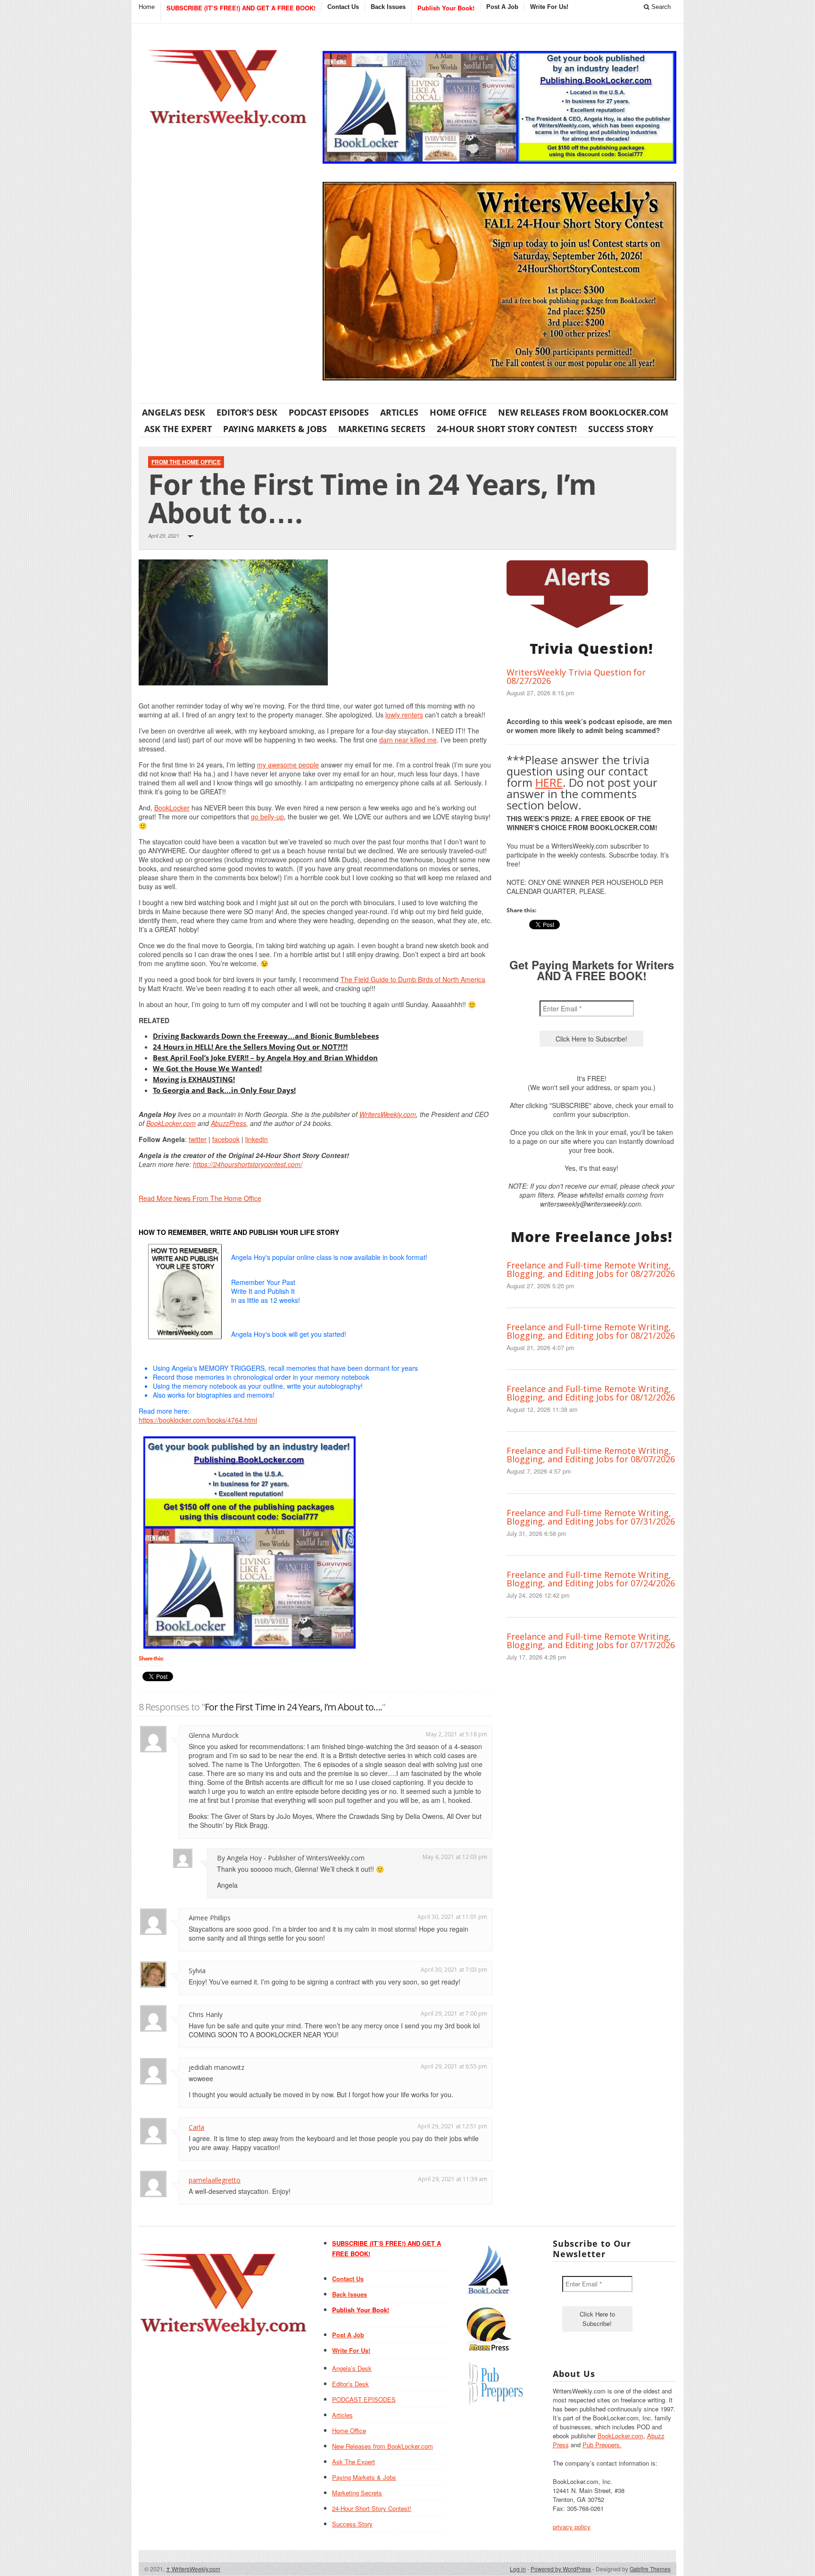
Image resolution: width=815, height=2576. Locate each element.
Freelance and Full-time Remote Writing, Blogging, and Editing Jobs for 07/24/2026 (591, 1579)
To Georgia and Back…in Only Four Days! (224, 1090)
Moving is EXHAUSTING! (194, 1079)
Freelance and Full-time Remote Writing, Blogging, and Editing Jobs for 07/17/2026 (591, 1641)
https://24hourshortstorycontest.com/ (248, 1164)
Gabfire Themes (650, 2569)
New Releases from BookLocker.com (583, 412)
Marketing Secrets (382, 429)
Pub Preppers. (602, 2445)
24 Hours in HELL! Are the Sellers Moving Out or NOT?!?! (250, 1047)
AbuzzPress (229, 1123)
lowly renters (404, 715)
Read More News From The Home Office (200, 1198)
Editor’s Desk (247, 412)
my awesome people (288, 765)
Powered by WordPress (561, 2569)
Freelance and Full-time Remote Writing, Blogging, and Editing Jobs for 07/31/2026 (591, 1517)
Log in (518, 2569)
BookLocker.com (171, 1123)
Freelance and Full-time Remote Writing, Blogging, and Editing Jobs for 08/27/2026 (591, 1269)
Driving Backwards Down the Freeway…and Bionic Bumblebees (266, 1036)
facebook (226, 1139)
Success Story (621, 429)
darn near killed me (408, 740)
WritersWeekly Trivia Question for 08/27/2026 (576, 676)
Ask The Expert (178, 429)
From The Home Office (186, 462)
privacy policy (572, 2527)
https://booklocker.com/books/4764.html (198, 1420)
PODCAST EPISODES (329, 412)
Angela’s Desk (174, 412)
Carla (196, 2127)
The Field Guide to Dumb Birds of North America (413, 979)
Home (147, 7)
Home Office (458, 412)
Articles (399, 412)
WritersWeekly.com (388, 1114)
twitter (198, 1139)
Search (660, 7)
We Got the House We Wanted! (207, 1068)
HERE (549, 782)
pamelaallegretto (215, 2180)
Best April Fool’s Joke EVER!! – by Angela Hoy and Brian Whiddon (265, 1058)
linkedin (257, 1139)
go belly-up (267, 817)
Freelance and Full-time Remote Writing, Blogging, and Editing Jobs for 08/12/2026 (591, 1393)
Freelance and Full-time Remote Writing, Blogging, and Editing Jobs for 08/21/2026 (591, 1331)
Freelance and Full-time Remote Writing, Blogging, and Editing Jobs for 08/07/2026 (591, 1455)
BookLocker (172, 808)
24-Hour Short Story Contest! (507, 429)
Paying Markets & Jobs (275, 429)
